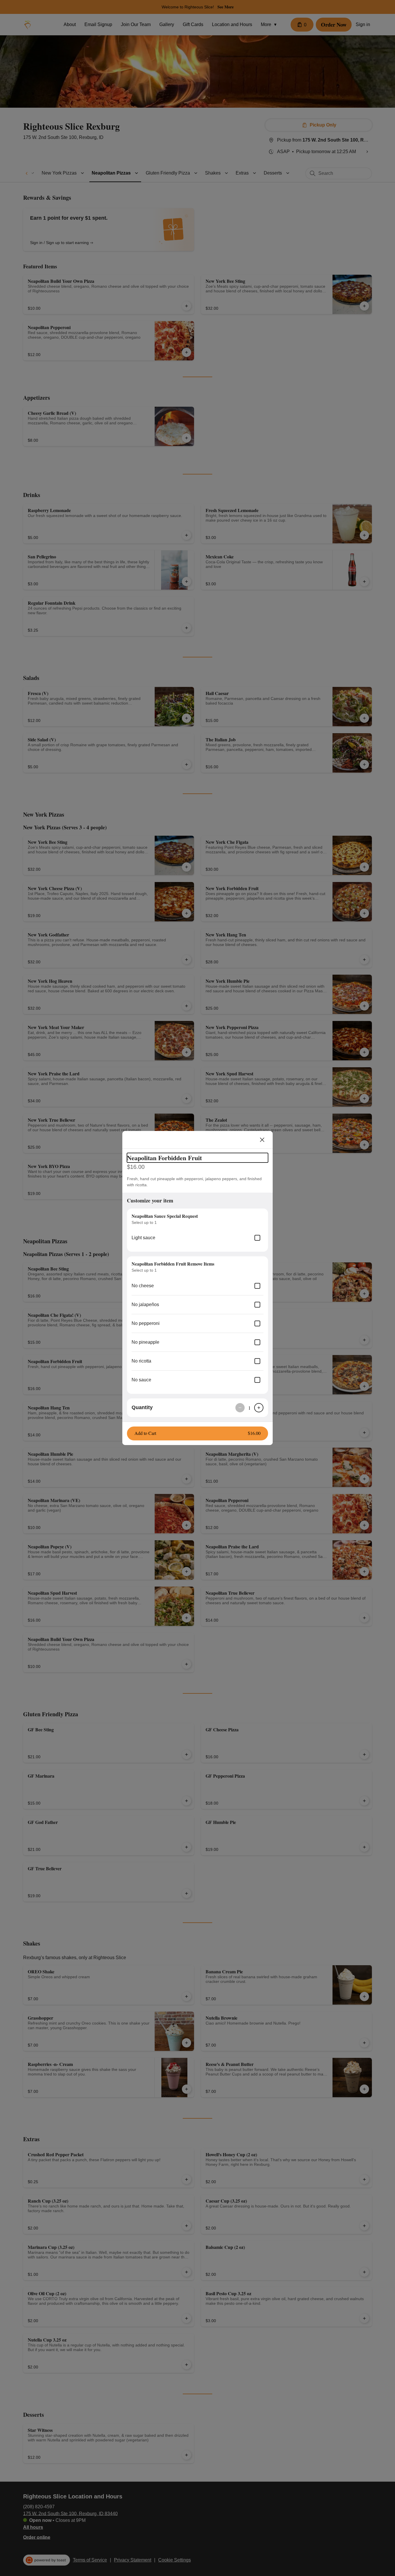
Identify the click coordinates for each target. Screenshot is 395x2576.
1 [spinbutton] (249, 1408)
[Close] (262, 1140)
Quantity (142, 1407)
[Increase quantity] (259, 1408)
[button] (197, 1433)
